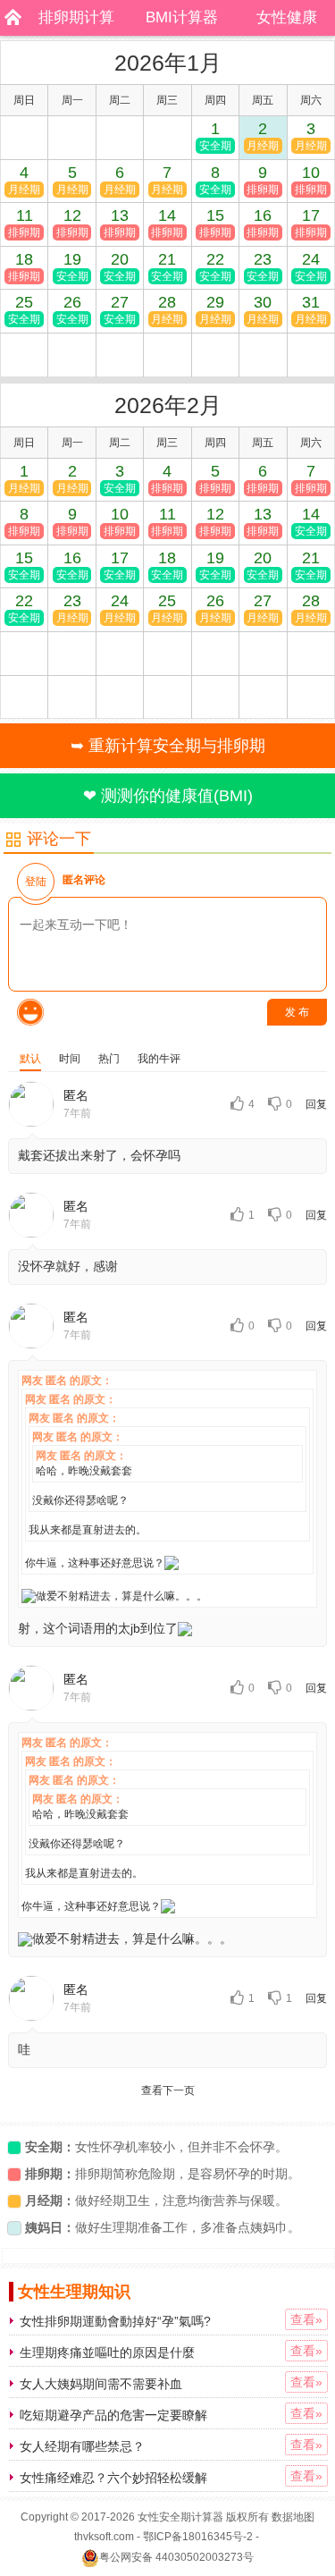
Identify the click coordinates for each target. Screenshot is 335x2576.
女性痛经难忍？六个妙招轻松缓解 (113, 2478)
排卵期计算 (76, 17)
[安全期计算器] (9, 18)
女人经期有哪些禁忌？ (82, 2446)
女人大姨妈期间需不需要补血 (101, 2384)
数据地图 (293, 2517)
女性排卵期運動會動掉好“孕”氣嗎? (115, 2321)
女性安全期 (164, 2517)
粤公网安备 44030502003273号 (176, 2557)
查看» (306, 2319)
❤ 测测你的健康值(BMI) (168, 796)
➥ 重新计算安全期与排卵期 (168, 746)
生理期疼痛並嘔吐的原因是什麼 (107, 2352)
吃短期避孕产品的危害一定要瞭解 (113, 2415)
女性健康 (287, 17)
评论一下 (59, 839)
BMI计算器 (182, 17)
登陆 (36, 882)
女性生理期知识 (74, 2292)
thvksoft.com (104, 2537)
